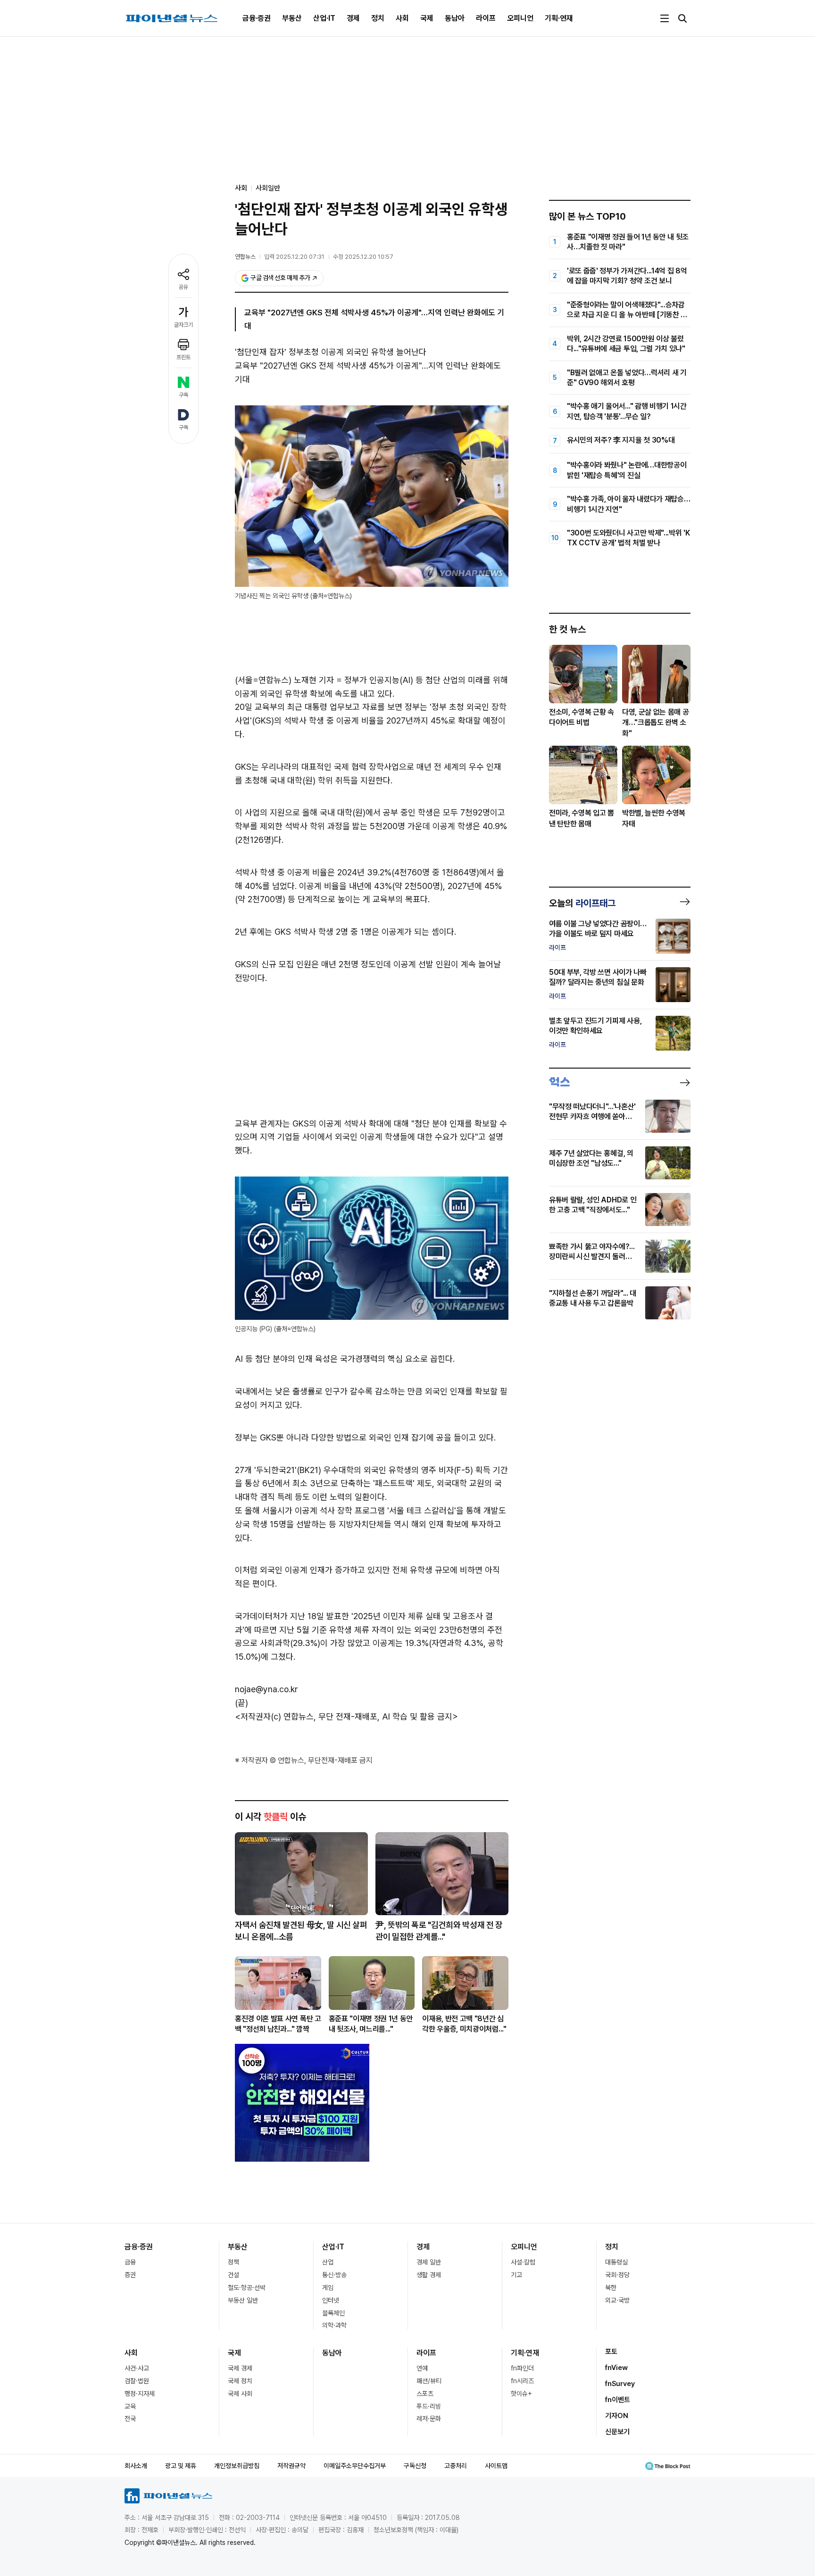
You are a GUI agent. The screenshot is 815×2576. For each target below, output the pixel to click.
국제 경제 (240, 2368)
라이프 (486, 18)
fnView (616, 2368)
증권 (130, 2275)
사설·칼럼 (523, 2262)
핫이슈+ (521, 2394)
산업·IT (324, 18)
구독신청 (415, 2466)
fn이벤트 (618, 2400)
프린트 (183, 357)
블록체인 (333, 2313)
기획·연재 (559, 18)
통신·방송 (334, 2275)
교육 (130, 2406)
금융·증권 (257, 18)
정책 (233, 2262)
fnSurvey (620, 2384)
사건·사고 (137, 2368)
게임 (328, 2288)
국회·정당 (617, 2275)
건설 (233, 2275)
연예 (422, 2368)
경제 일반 (429, 2262)
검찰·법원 (137, 2381)
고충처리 (456, 2466)
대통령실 (616, 2262)
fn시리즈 (522, 2381)
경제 (353, 18)
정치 (378, 18)
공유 (183, 287)
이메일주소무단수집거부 (355, 2466)
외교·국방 (617, 2300)
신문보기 (617, 2432)
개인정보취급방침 (237, 2466)
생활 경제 (429, 2275)
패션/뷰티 (429, 2381)
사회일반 (268, 188)
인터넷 (331, 2300)
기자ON (617, 2416)
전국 (130, 2419)
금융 (130, 2262)
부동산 (292, 18)
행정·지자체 (140, 2394)
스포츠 (425, 2394)
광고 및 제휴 (181, 2466)
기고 (516, 2275)
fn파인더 (522, 2368)
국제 (427, 18)
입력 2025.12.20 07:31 (294, 257)
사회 (402, 18)
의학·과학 (334, 2325)
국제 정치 (240, 2381)
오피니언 (520, 18)
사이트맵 (496, 2466)
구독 (183, 395)
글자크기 (183, 325)
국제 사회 (240, 2394)
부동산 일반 (243, 2300)
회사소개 (136, 2466)
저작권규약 (291, 2466)
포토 (611, 2352)
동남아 (455, 18)
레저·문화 (429, 2419)
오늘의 (582, 903)
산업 (328, 2262)
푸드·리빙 (429, 2406)
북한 (611, 2288)
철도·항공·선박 (247, 2288)
